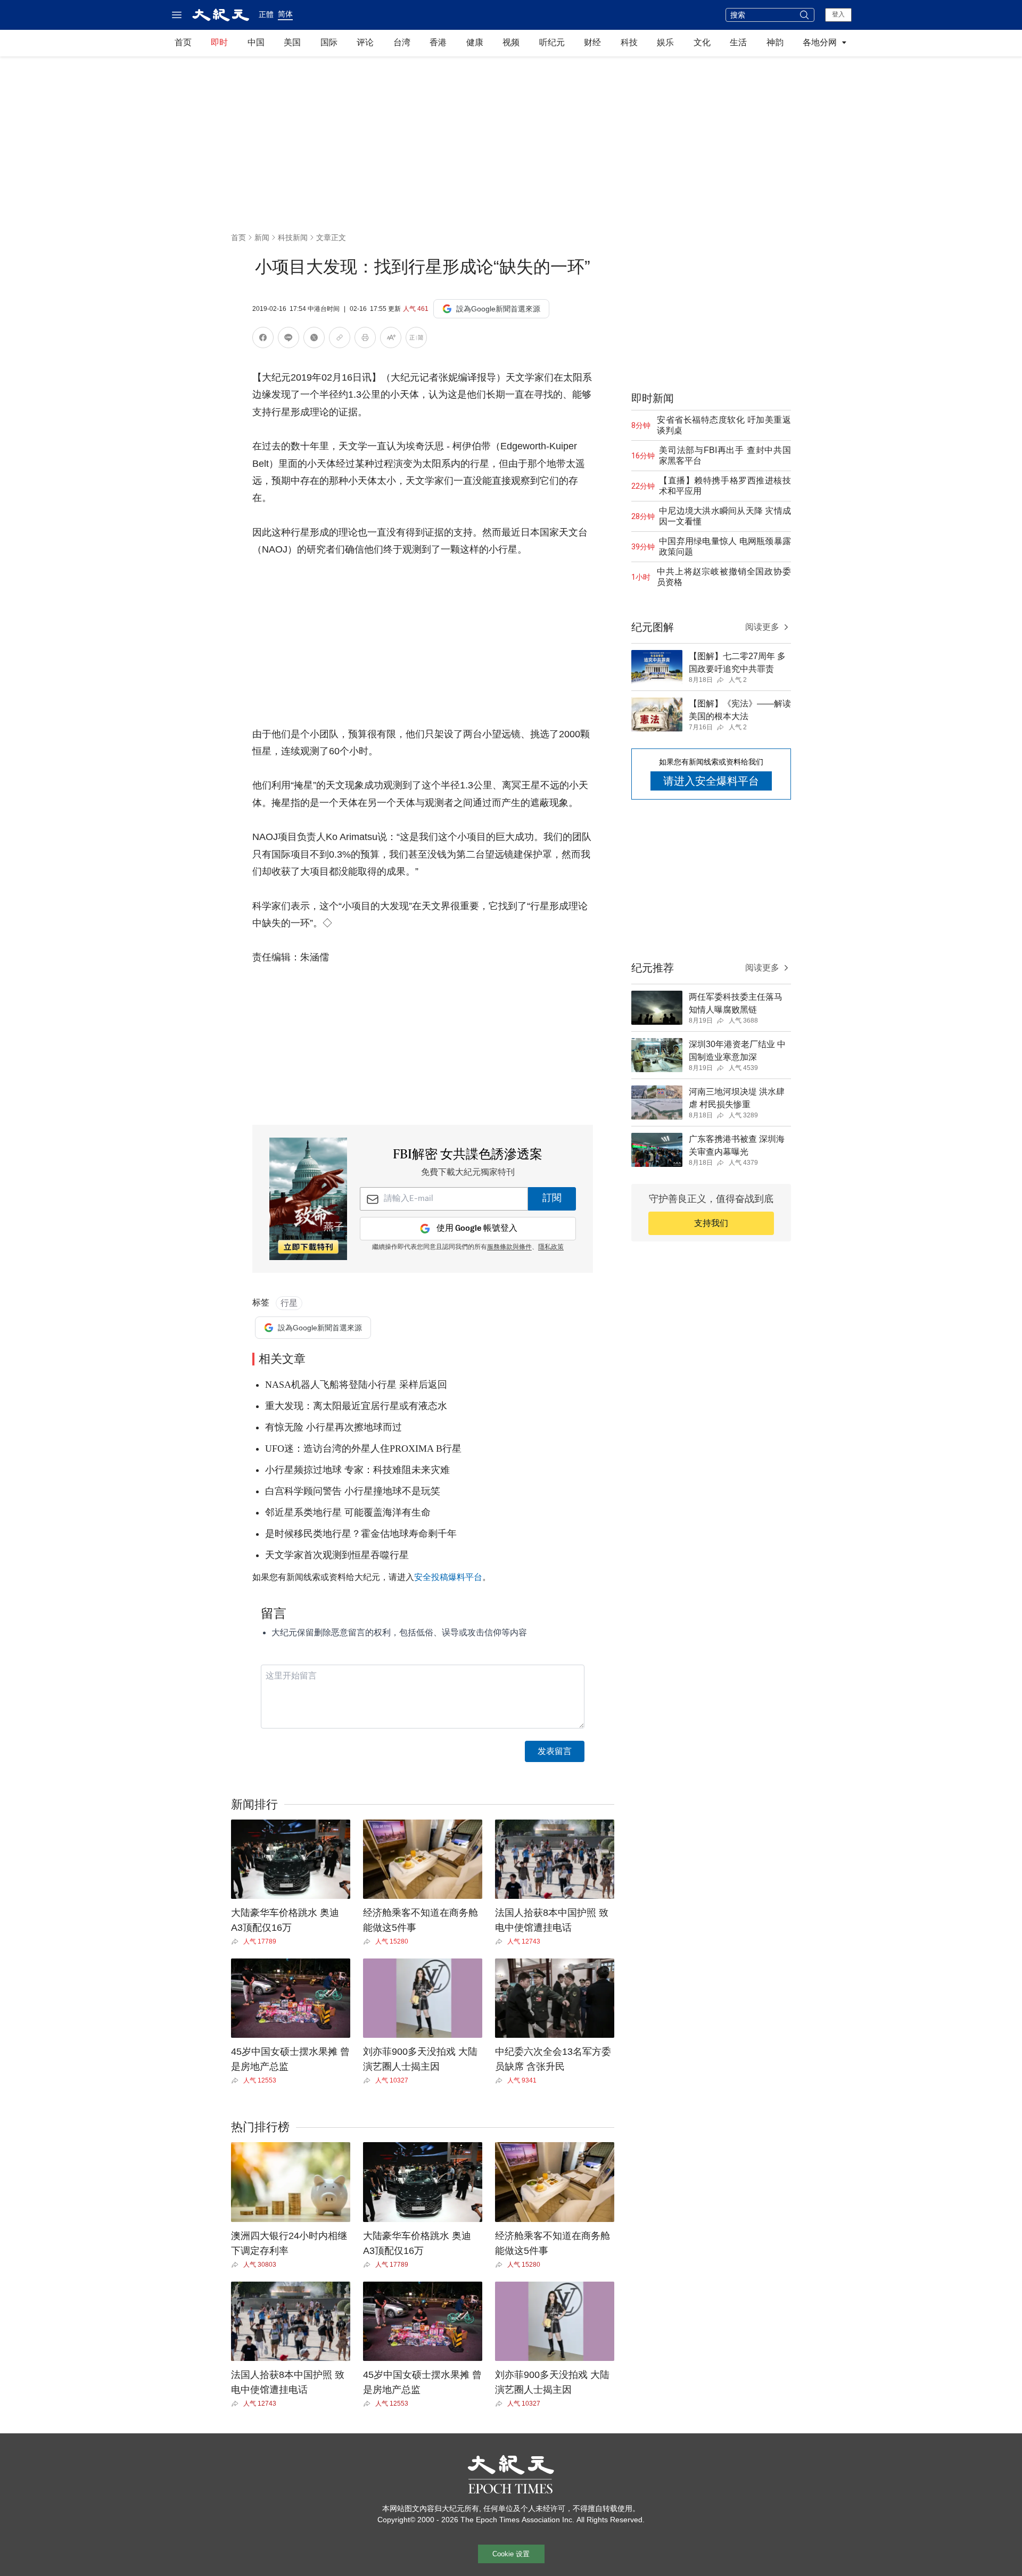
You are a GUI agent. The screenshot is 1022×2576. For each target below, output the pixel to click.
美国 (292, 42)
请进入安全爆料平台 (711, 781)
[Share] (237, 1941)
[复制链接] (340, 338)
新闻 (262, 237)
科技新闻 (293, 237)
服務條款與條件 (509, 1247)
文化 (702, 42)
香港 (438, 42)
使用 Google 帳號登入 (477, 1228)
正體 (266, 14)
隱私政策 (551, 1247)
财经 (592, 42)
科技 (629, 42)
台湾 (402, 42)
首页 (183, 42)
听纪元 (552, 42)
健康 (475, 42)
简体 (285, 14)
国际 (329, 42)
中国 (256, 42)
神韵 (775, 42)
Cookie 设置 (511, 2554)
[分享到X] (314, 339)
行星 (289, 1303)
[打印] (365, 339)
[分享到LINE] (289, 339)
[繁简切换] (416, 339)
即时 (219, 42)
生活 (738, 42)
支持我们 (711, 1223)
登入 (838, 14)
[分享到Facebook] (263, 339)
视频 (511, 42)
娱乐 (665, 42)
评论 (365, 42)
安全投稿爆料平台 (448, 1577)
